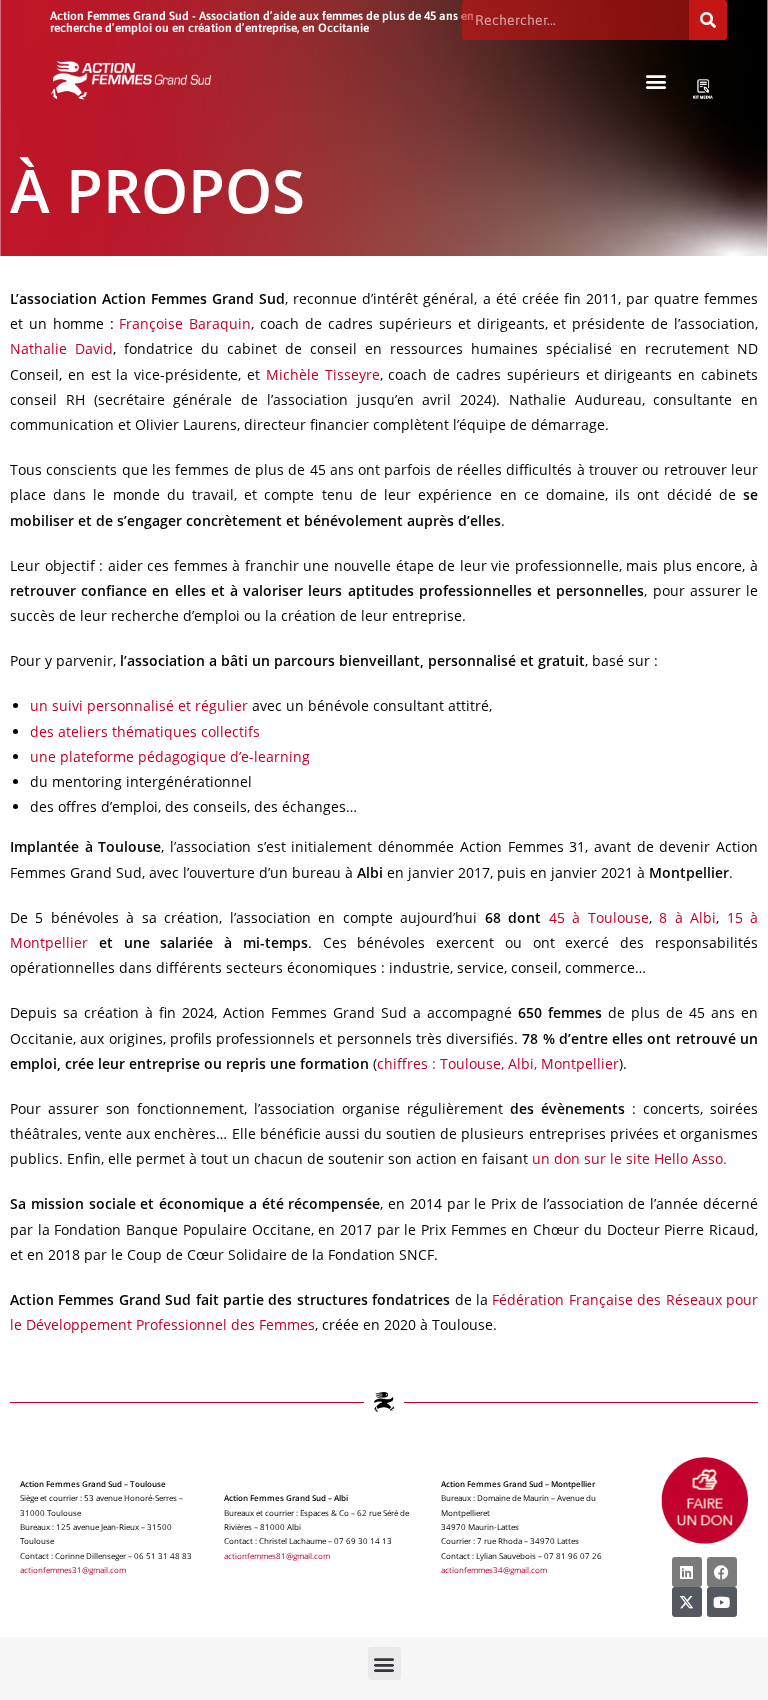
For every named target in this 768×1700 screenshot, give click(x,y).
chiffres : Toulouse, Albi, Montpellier (498, 1063)
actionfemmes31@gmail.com (73, 1569)
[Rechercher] (708, 20)
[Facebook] (722, 1572)
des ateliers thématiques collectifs (145, 731)
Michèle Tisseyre (323, 374)
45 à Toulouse (599, 917)
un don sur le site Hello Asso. (629, 1158)
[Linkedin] (687, 1572)
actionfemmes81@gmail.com (277, 1555)
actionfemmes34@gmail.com (494, 1569)
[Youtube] (722, 1602)
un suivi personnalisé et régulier (139, 705)
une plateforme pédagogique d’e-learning (170, 756)
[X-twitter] (687, 1602)
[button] (656, 80)
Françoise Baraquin (185, 323)
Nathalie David (61, 348)
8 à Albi (687, 917)
